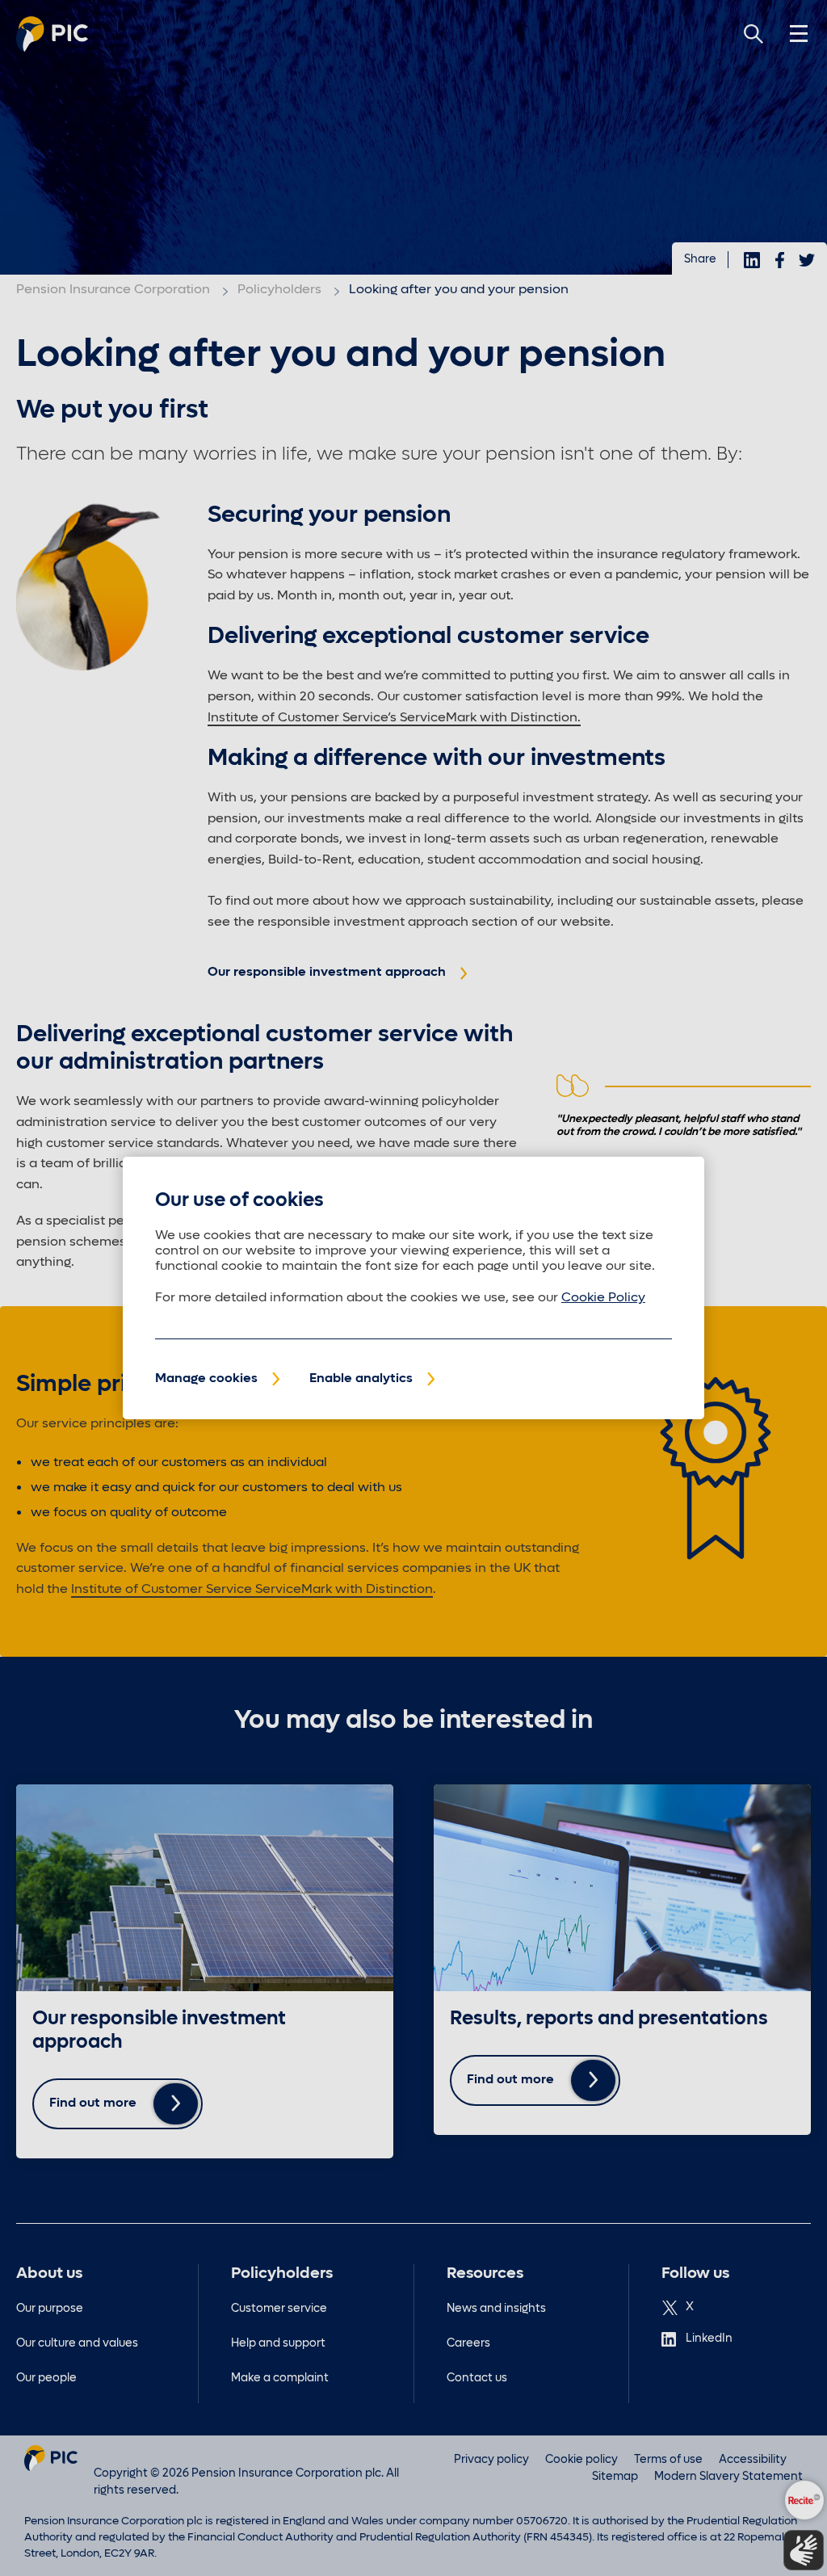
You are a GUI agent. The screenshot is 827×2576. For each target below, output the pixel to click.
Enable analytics (361, 1379)
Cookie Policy (603, 1298)
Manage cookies (206, 1379)
